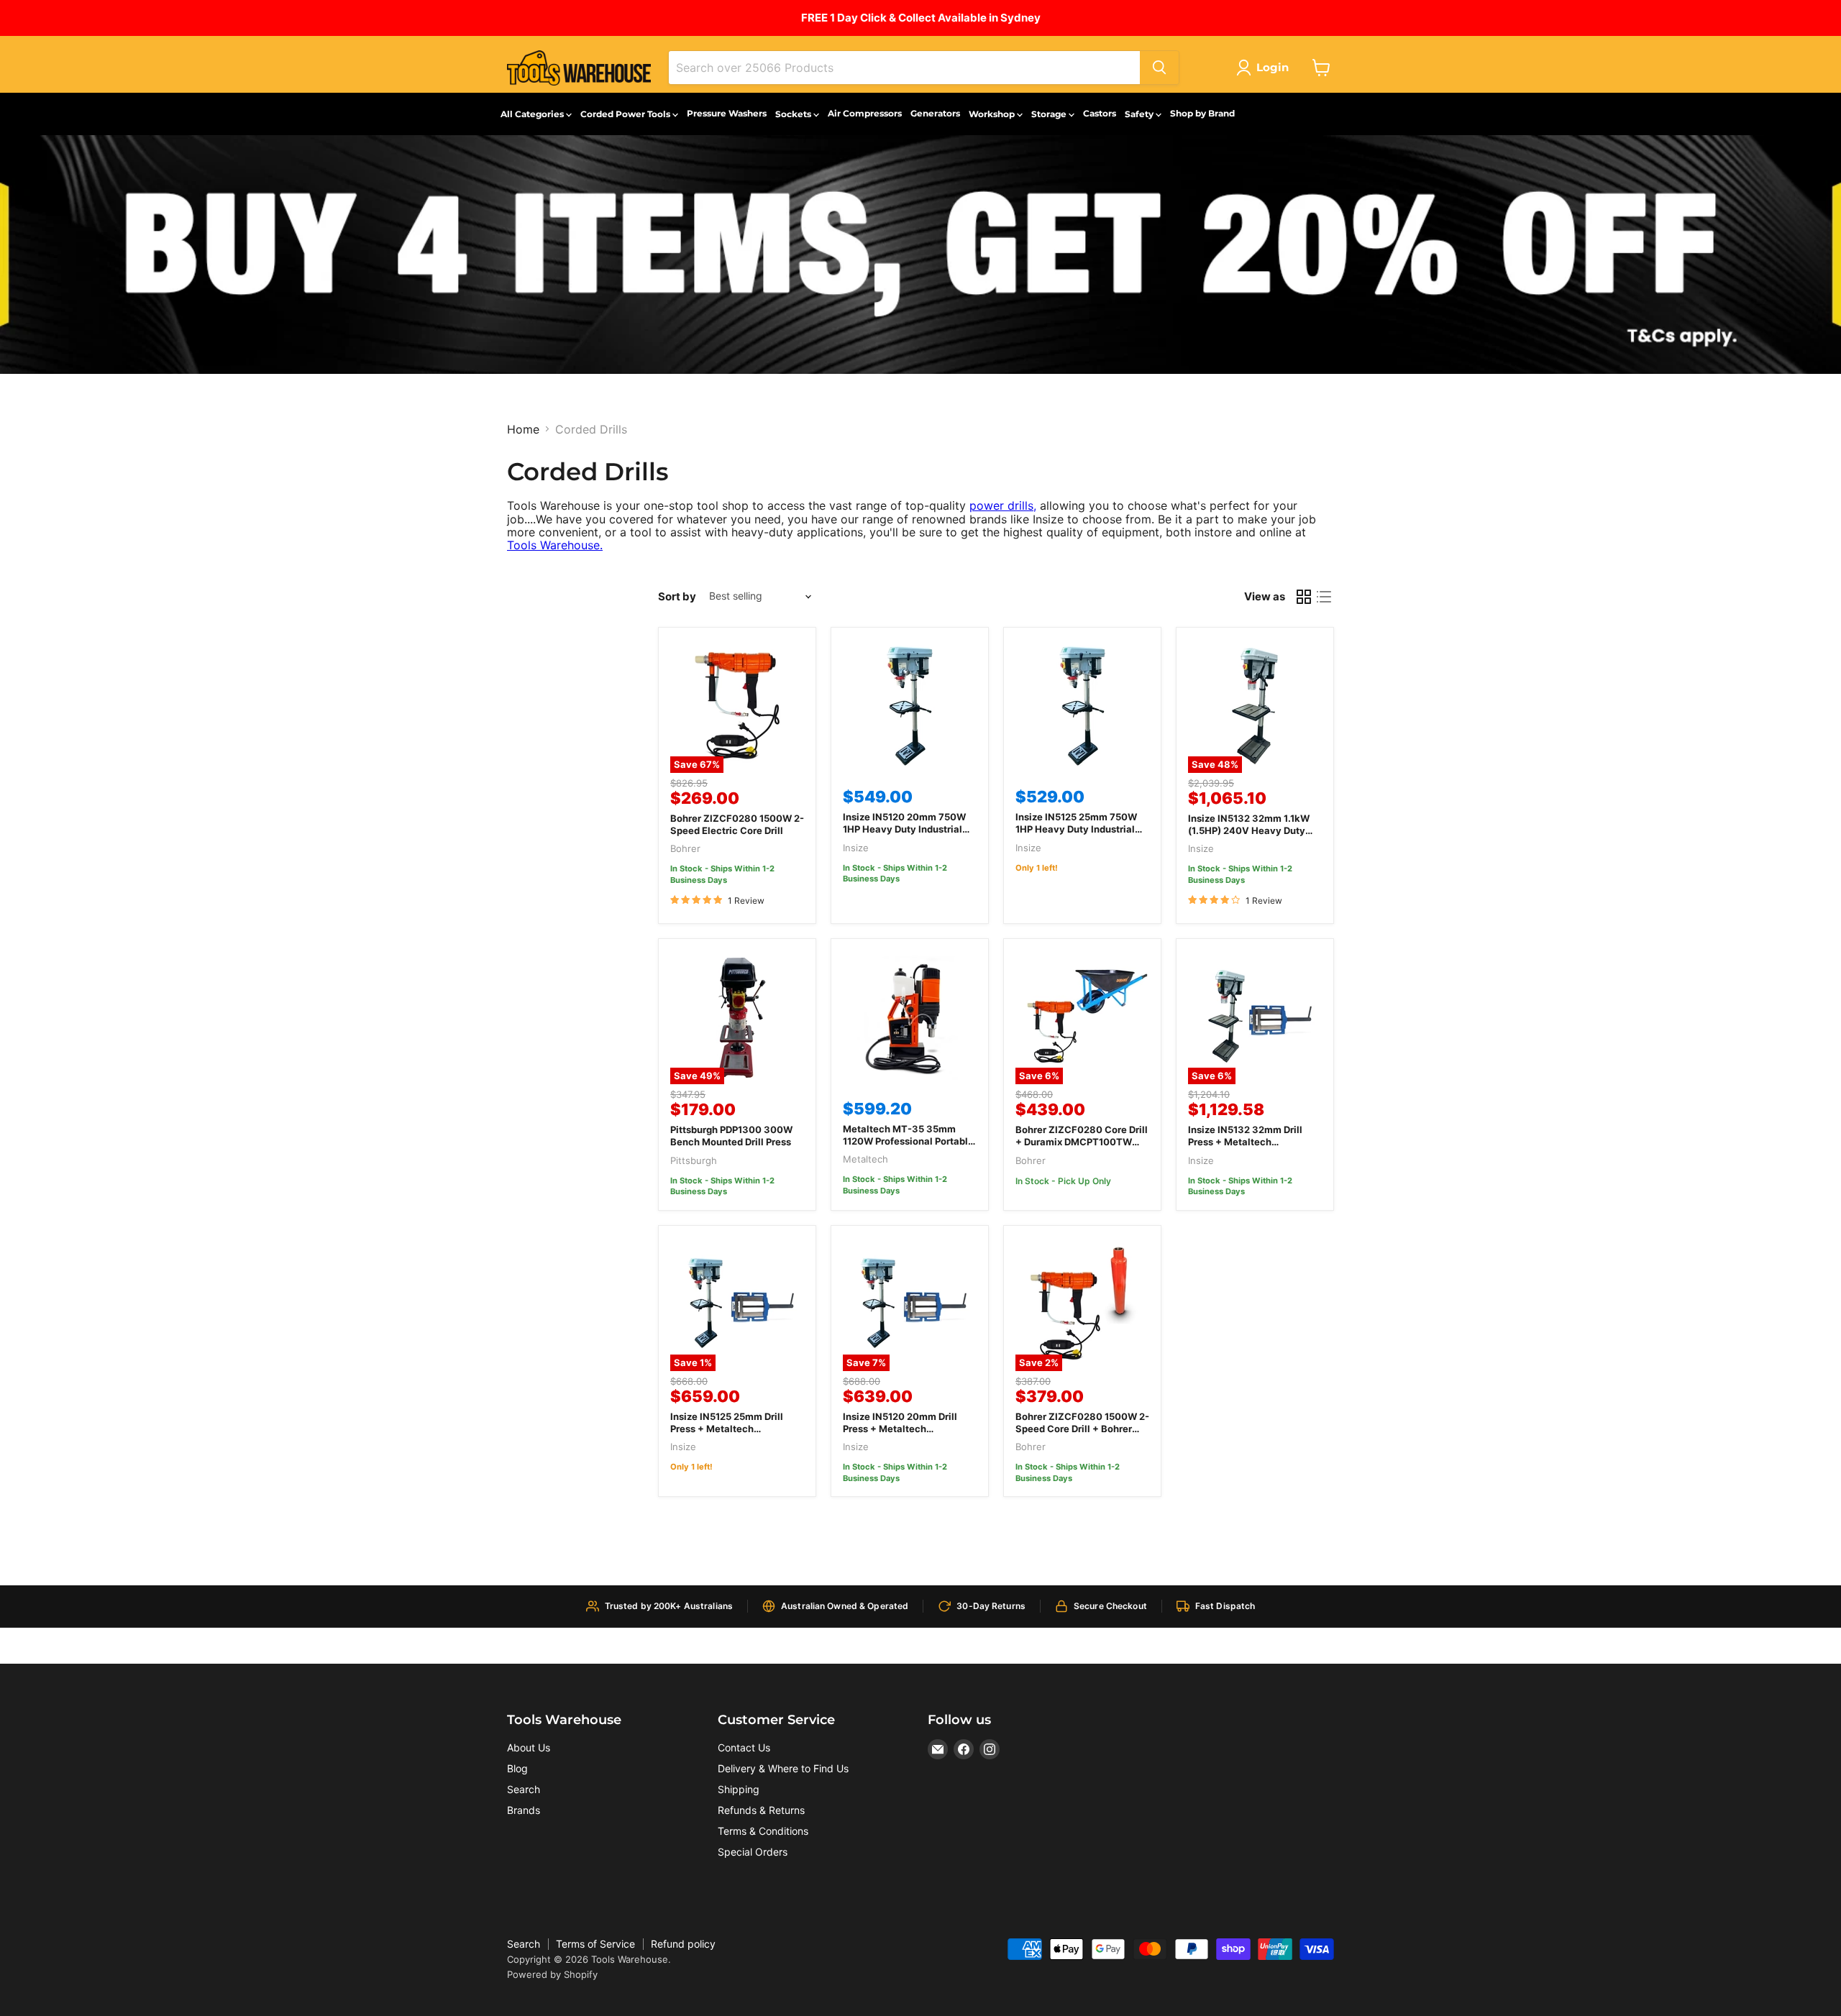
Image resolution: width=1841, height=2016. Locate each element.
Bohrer (685, 848)
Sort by (677, 596)
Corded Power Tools (626, 114)
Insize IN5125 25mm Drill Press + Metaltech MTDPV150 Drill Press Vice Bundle (732, 1435)
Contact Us (744, 1747)
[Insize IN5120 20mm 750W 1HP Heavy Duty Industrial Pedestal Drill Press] (910, 706)
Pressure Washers (727, 113)
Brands (524, 1810)
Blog (517, 1768)
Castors (1100, 113)
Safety (1140, 114)
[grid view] (1304, 597)
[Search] (1159, 68)
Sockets (794, 114)
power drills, (1003, 505)
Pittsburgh (694, 1160)
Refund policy (683, 1944)
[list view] (1324, 597)
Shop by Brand (1202, 113)
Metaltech (865, 1159)
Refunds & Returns (761, 1810)
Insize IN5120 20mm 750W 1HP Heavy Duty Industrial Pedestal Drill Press (904, 829)
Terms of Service (595, 1944)
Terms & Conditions (763, 1831)
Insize (856, 848)
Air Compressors (865, 113)
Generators (935, 113)
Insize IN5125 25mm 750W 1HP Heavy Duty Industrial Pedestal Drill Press (1076, 829)
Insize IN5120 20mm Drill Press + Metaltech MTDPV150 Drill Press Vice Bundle (904, 1435)
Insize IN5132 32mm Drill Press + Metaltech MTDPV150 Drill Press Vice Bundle (1250, 1148)
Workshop (993, 114)
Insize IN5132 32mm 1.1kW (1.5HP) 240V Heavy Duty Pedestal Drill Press (1249, 830)
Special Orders (753, 1852)
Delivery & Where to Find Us (783, 1768)
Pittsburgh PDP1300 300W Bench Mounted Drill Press (731, 1136)
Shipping (739, 1789)
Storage (1050, 114)
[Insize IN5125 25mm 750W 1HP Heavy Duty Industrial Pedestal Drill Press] (1082, 706)
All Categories (533, 114)
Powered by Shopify (552, 1974)
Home (523, 429)
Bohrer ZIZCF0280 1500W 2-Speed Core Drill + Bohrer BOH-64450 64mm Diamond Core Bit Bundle (1082, 1435)
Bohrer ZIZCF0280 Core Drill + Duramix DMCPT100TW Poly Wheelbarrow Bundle (1082, 1142)
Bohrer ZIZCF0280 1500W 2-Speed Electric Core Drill (737, 824)
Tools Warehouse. (555, 545)
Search (524, 1789)
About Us (529, 1747)
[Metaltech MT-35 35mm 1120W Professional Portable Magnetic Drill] (910, 1017)
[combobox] (904, 68)
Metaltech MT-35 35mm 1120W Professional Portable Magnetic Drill (908, 1141)
